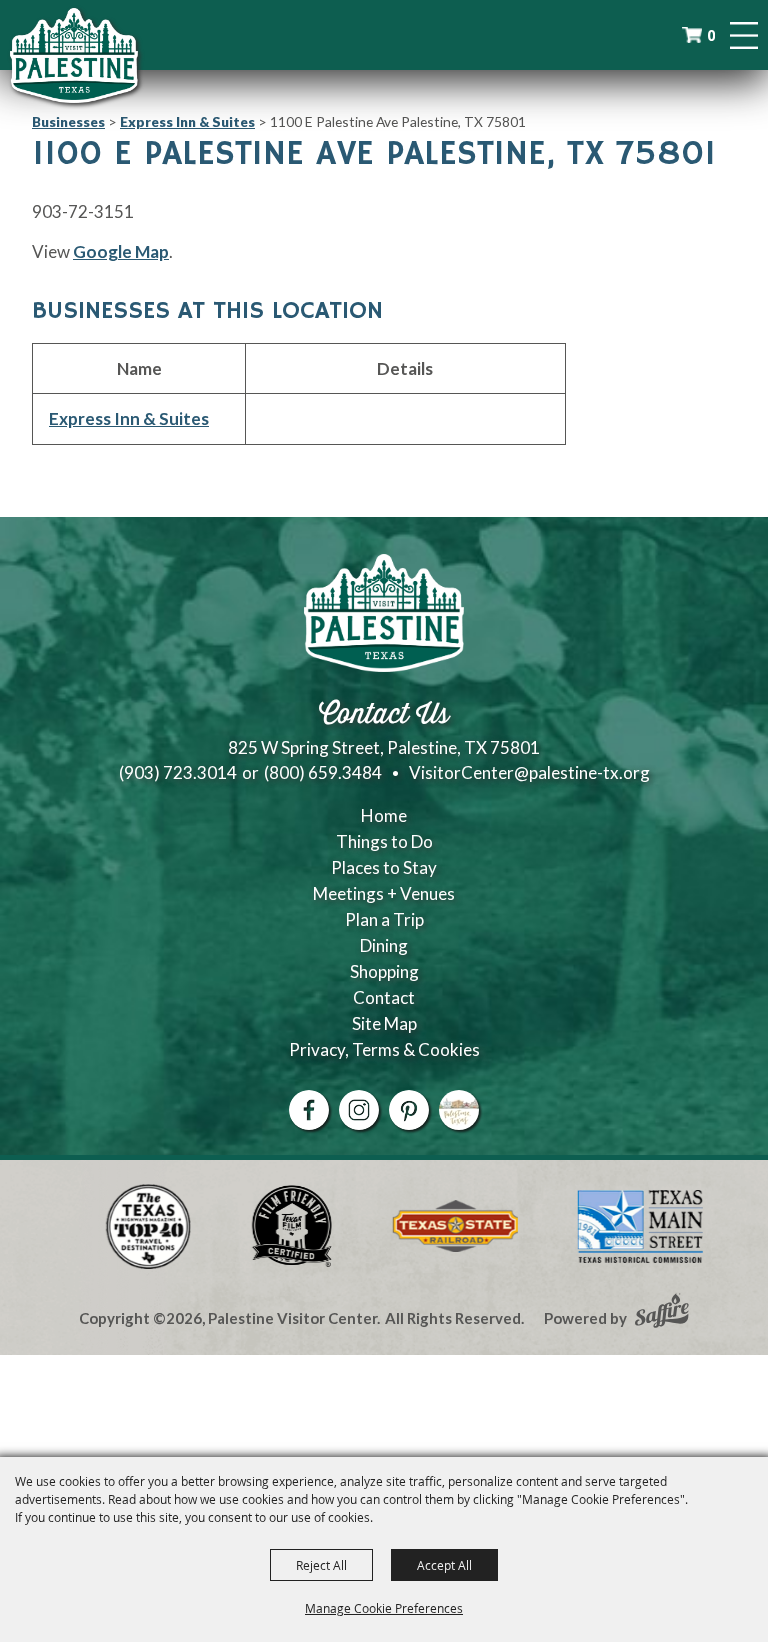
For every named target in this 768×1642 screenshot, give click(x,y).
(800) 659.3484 (323, 772)
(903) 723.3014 (178, 772)
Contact (384, 997)
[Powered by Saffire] (662, 1313)
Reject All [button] (321, 1565)
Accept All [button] (444, 1565)
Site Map (384, 1023)
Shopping (384, 971)
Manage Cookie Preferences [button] (384, 1608)
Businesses (68, 121)
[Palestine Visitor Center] (74, 55)
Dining (384, 945)
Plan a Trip (384, 919)
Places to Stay (384, 867)
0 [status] (711, 35)
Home (384, 815)
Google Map (121, 251)
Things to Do (384, 841)
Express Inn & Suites (187, 121)
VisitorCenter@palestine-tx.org (529, 772)
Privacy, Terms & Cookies (384, 1049)
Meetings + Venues (384, 893)
